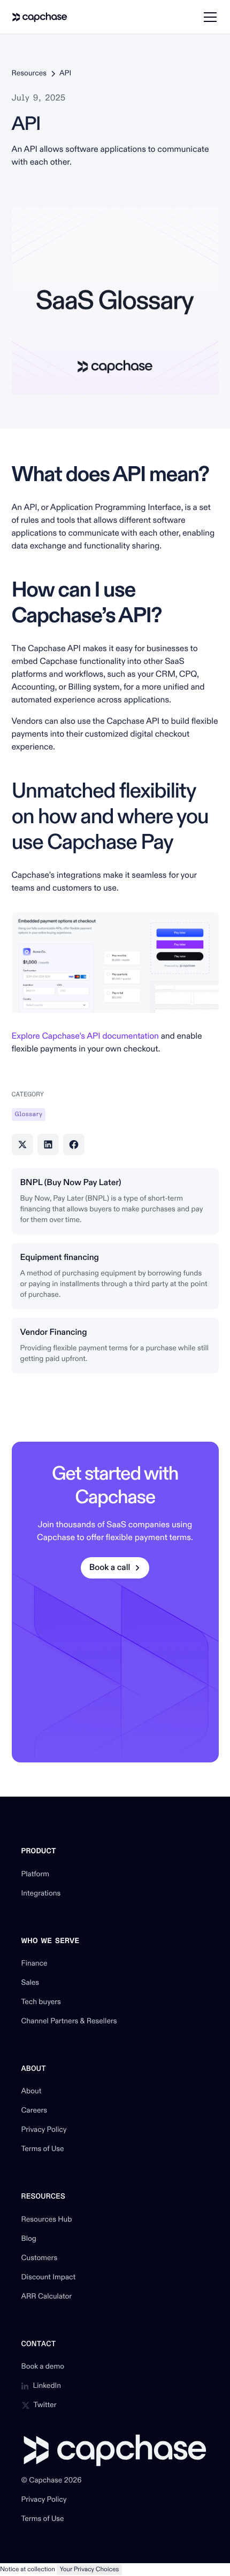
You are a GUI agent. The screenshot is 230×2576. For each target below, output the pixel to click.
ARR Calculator (47, 2297)
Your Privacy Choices (90, 2569)
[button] (208, 17)
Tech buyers (41, 2002)
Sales (30, 1983)
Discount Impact (49, 2278)
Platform (36, 1875)
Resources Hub (47, 2220)
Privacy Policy (44, 2130)
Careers (34, 2111)
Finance (34, 1964)
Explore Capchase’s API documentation (86, 1036)
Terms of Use (43, 2149)
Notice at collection (28, 2569)
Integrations (41, 1894)
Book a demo (43, 2367)
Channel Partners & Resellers (69, 2022)
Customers (40, 2258)
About (32, 2092)
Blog (29, 2239)
